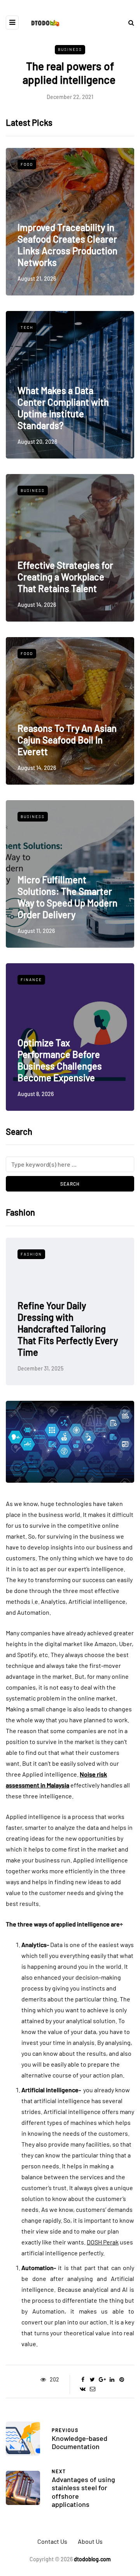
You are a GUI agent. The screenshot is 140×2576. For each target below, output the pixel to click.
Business (70, 49)
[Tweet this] (92, 2380)
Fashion (61, 1254)
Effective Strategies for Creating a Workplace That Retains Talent (65, 577)
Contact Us (52, 2541)
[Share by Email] (92, 2389)
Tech (27, 327)
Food (27, 164)
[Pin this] (122, 2380)
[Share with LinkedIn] (112, 2380)
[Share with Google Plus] (102, 2380)
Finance (31, 980)
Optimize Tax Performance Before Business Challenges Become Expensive (60, 1060)
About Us (90, 2541)
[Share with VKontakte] (83, 2389)
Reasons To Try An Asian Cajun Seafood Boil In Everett (67, 740)
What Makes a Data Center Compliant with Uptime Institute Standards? (63, 408)
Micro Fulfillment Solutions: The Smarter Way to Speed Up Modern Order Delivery (67, 897)
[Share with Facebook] (83, 2380)
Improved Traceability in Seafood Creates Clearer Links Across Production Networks (67, 245)
